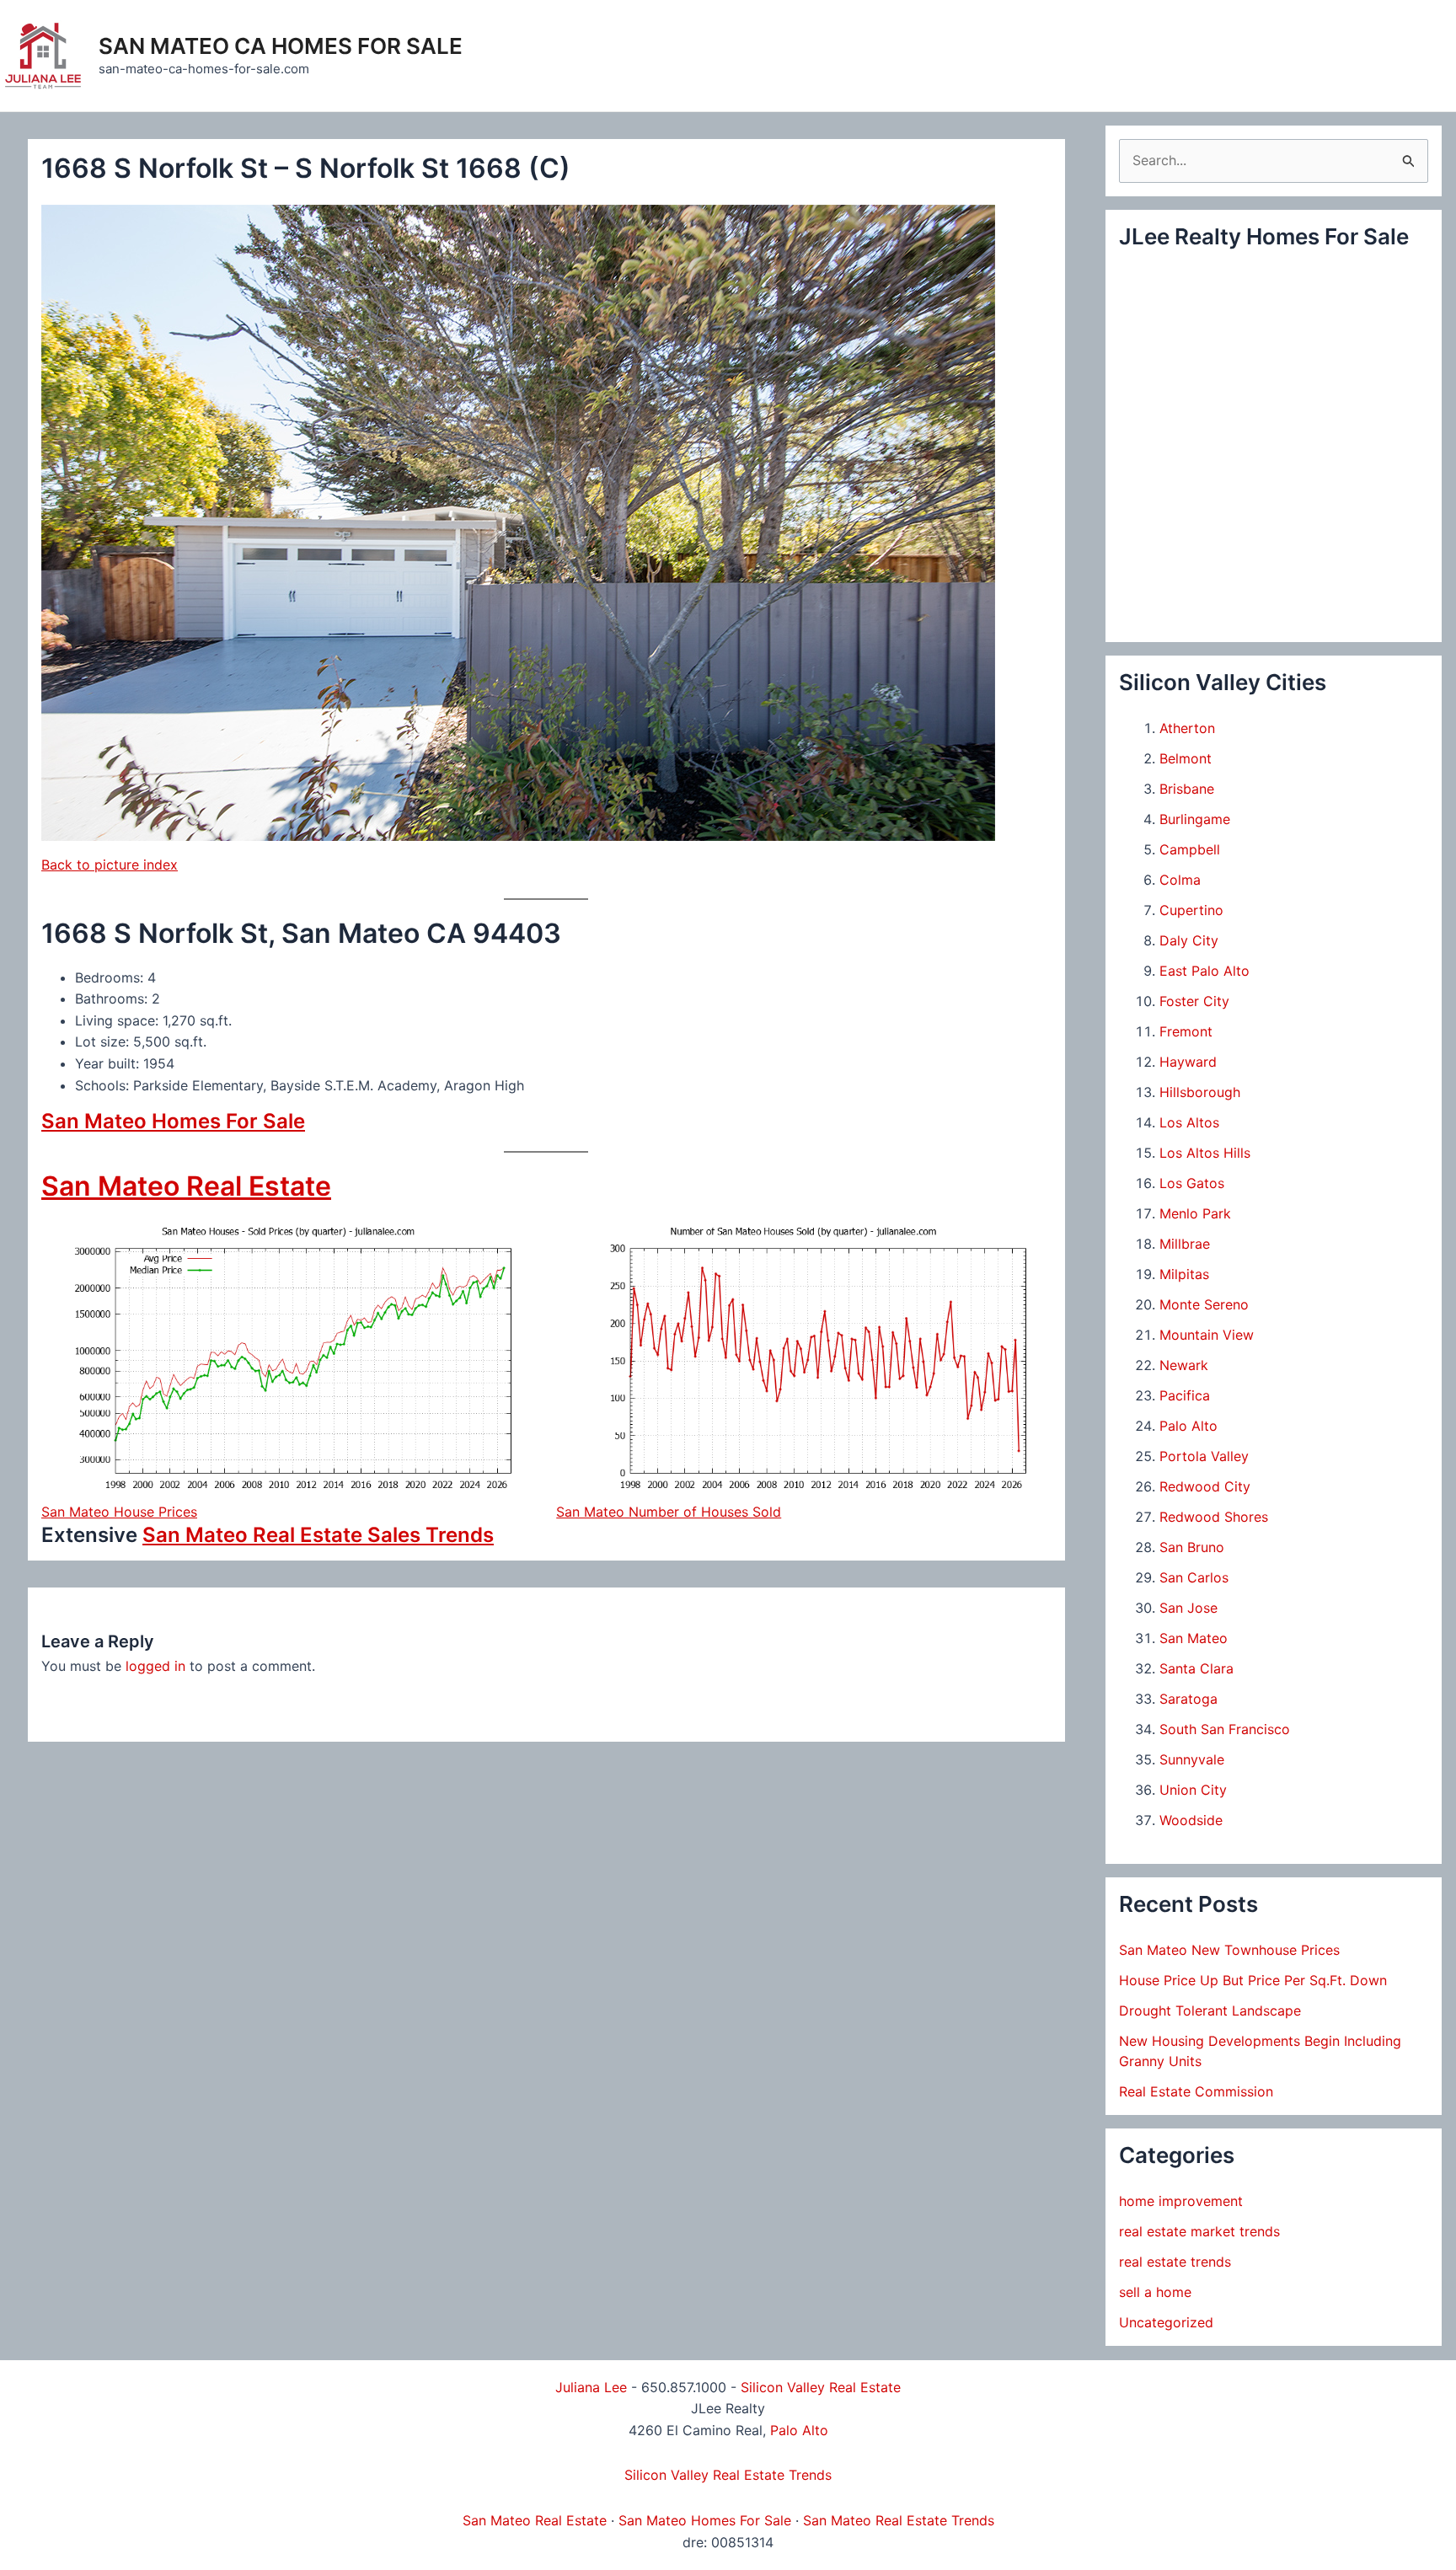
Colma (1180, 880)
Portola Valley (1204, 1456)
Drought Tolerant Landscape (1210, 2010)
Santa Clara (1196, 1668)
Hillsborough (1200, 1092)
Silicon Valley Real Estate (821, 2387)
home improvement (1181, 2201)
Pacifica (1185, 1395)
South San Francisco (1225, 1729)
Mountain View (1207, 1335)
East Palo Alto (1204, 971)
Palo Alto (1188, 1426)
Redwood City (1205, 1486)
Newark (1184, 1365)
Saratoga (1188, 1699)
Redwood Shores (1214, 1517)
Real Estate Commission (1196, 2091)
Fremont (1186, 1031)
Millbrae (1185, 1244)
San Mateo (1194, 1638)
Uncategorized (1166, 2322)
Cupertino (1191, 910)
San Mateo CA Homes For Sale (281, 46)
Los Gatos (1192, 1183)
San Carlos (1194, 1577)
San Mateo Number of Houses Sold (669, 1512)
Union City (1193, 1790)
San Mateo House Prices (119, 1512)
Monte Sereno (1204, 1304)
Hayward (1188, 1062)
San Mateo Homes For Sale (173, 1121)
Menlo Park (1195, 1213)
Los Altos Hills (1205, 1153)
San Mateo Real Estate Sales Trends (318, 1535)
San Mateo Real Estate (186, 1186)
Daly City (1189, 940)
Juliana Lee (591, 2387)
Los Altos (1189, 1122)
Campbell (1190, 849)
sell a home (1155, 2292)
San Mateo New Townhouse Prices (1229, 1950)
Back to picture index (110, 865)
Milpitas (1184, 1274)
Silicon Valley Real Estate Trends (728, 2475)
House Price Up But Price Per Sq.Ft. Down (1253, 1980)
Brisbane (1187, 789)
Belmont (1186, 758)
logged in (155, 1666)
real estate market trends (1199, 2231)
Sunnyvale (1192, 1759)
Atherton (1187, 728)
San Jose (1188, 1608)
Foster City (1194, 1001)
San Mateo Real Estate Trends (899, 2520)
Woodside (1191, 1820)
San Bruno (1192, 1547)
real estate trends (1175, 2262)
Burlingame (1195, 819)
